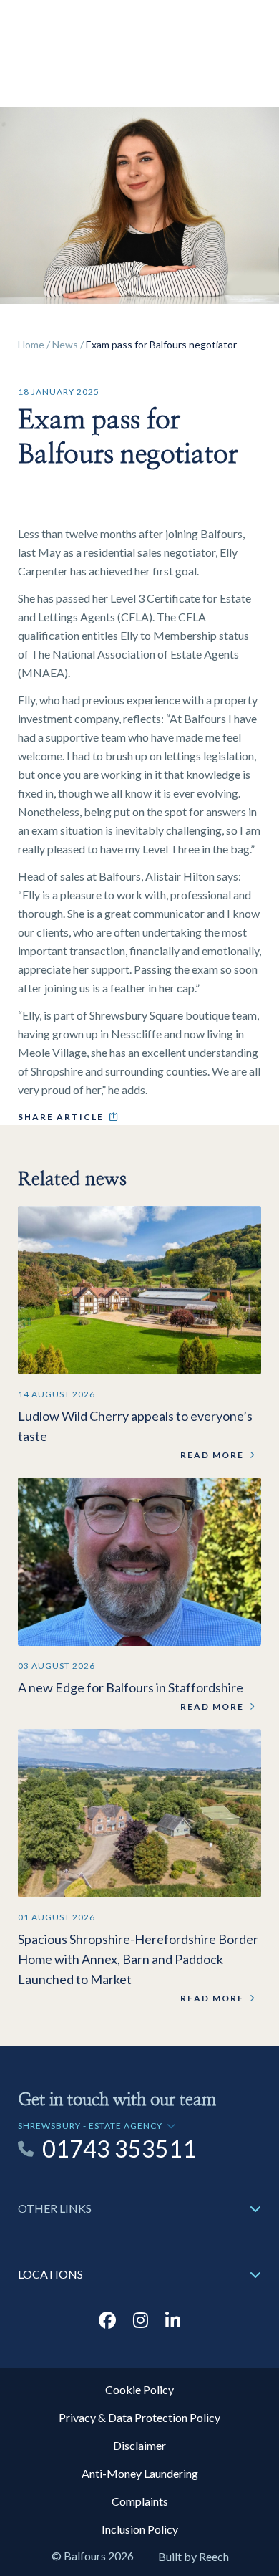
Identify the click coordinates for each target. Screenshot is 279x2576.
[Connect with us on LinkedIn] (173, 2320)
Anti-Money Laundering (140, 2473)
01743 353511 (119, 2149)
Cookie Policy (139, 2389)
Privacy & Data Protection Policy (139, 2417)
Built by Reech (194, 2556)
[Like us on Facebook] (107, 2320)
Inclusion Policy (140, 2529)
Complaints (140, 2501)
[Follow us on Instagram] (141, 2320)
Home (31, 344)
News (65, 344)
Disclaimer (139, 2445)
